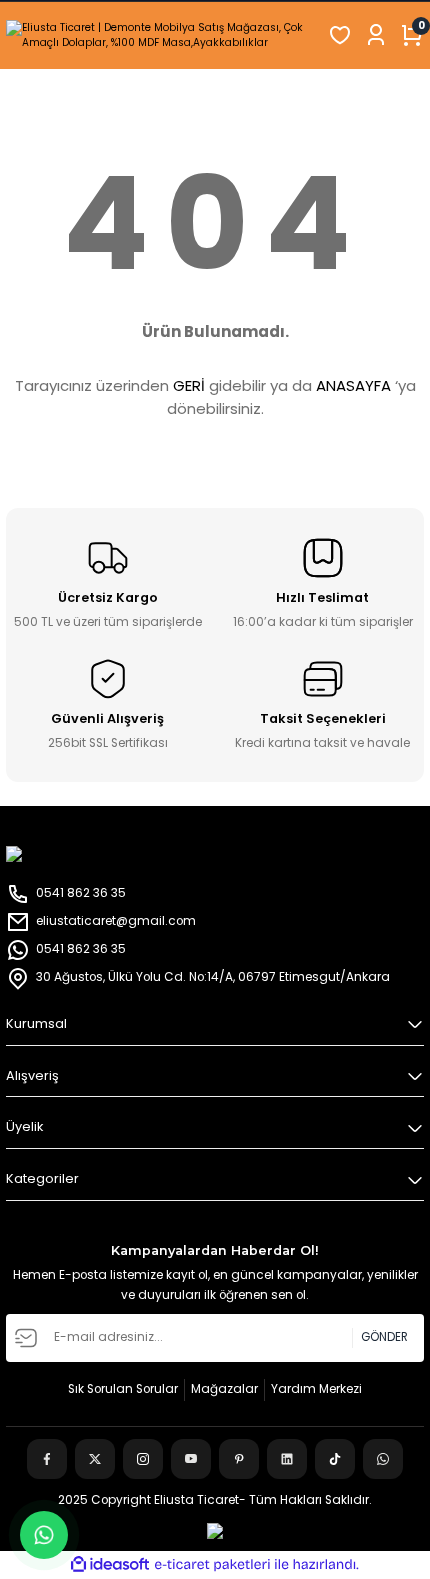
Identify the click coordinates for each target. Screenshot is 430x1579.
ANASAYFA (353, 385)
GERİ (189, 385)
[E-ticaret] (212, 1564)
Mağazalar (224, 1389)
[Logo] (161, 35)
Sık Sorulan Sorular (123, 1389)
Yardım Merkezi (316, 1389)
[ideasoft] (110, 1565)
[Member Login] (376, 35)
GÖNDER (384, 1337)
